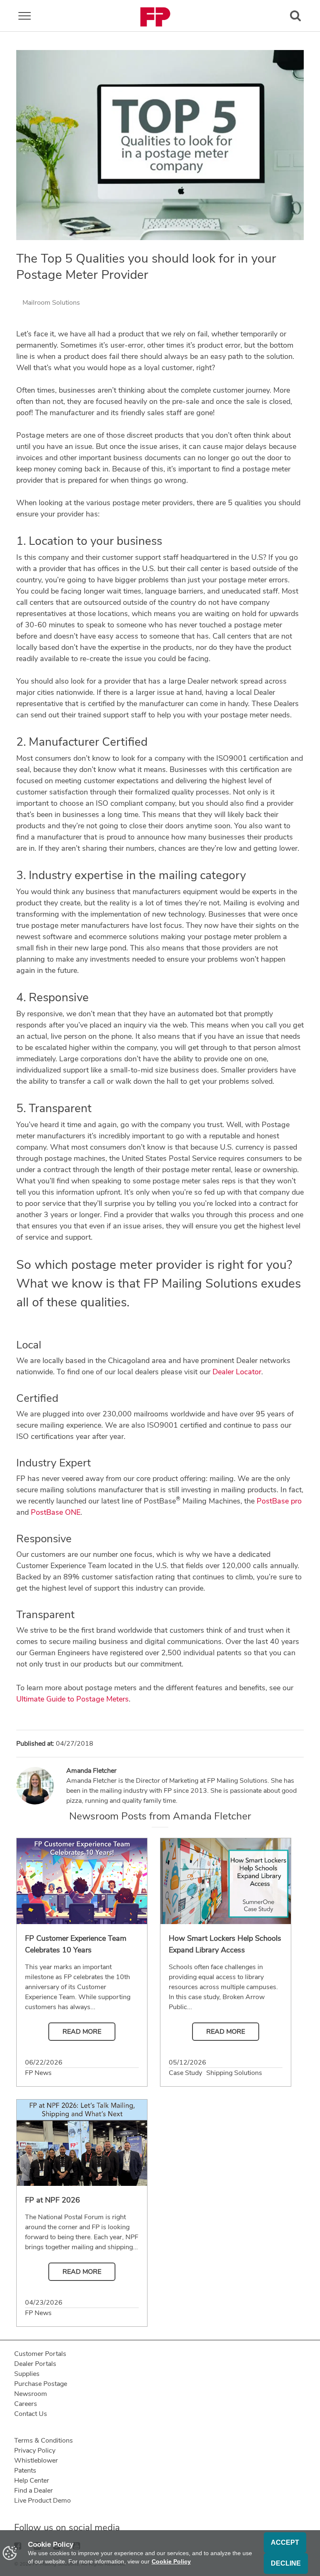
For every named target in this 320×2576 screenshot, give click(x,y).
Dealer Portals (35, 2364)
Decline (286, 2563)
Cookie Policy (171, 2561)
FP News (38, 2073)
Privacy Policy (35, 2451)
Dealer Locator (237, 1372)
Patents (25, 2471)
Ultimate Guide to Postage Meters (72, 1699)
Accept (285, 2542)
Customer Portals (40, 2354)
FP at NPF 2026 (52, 2200)
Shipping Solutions (234, 2073)
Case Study (185, 2073)
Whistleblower (36, 2461)
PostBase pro (279, 1501)
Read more (82, 2032)
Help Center (32, 2481)
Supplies (27, 2374)
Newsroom (31, 2394)
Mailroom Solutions (51, 303)
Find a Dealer (34, 2491)
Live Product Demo (42, 2501)
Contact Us (31, 2414)
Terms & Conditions (44, 2441)
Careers (26, 2404)
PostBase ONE (56, 1512)
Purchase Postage (41, 2384)
